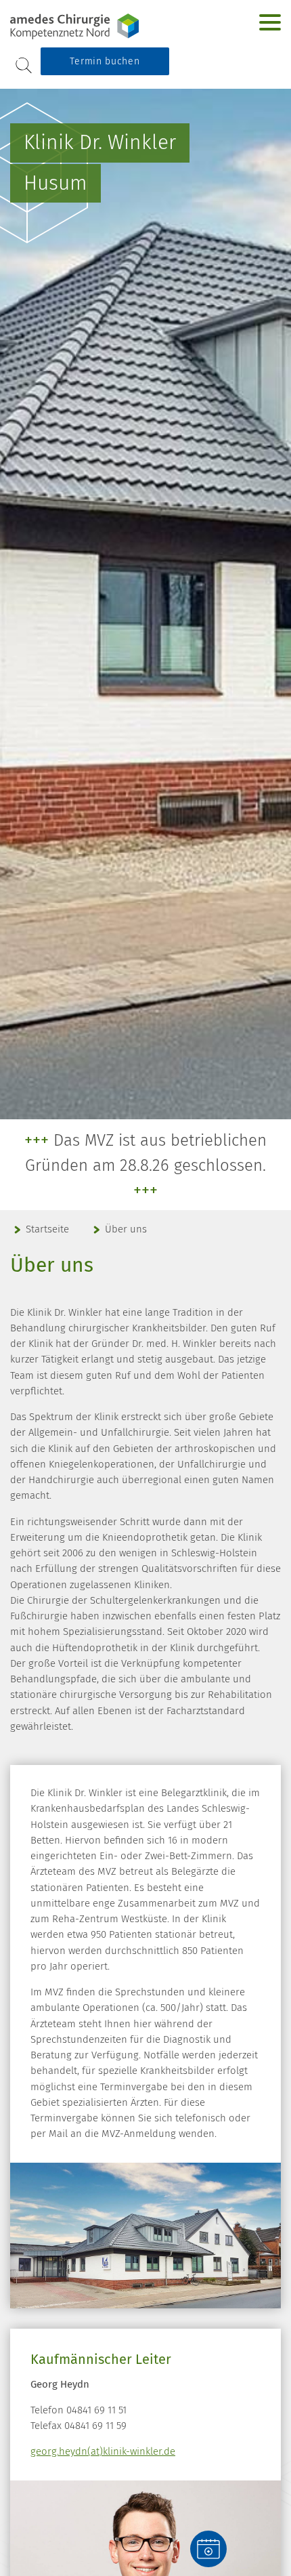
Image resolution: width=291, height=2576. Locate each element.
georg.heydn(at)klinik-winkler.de (103, 2451)
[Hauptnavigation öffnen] (270, 22)
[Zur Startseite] (95, 26)
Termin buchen (105, 61)
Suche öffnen (24, 65)
